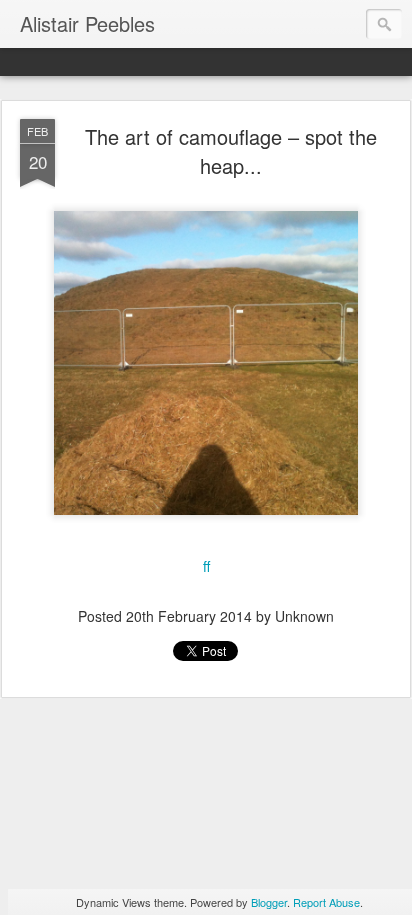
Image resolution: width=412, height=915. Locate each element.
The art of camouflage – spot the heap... (231, 151)
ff (206, 566)
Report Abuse (326, 902)
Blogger (269, 902)
